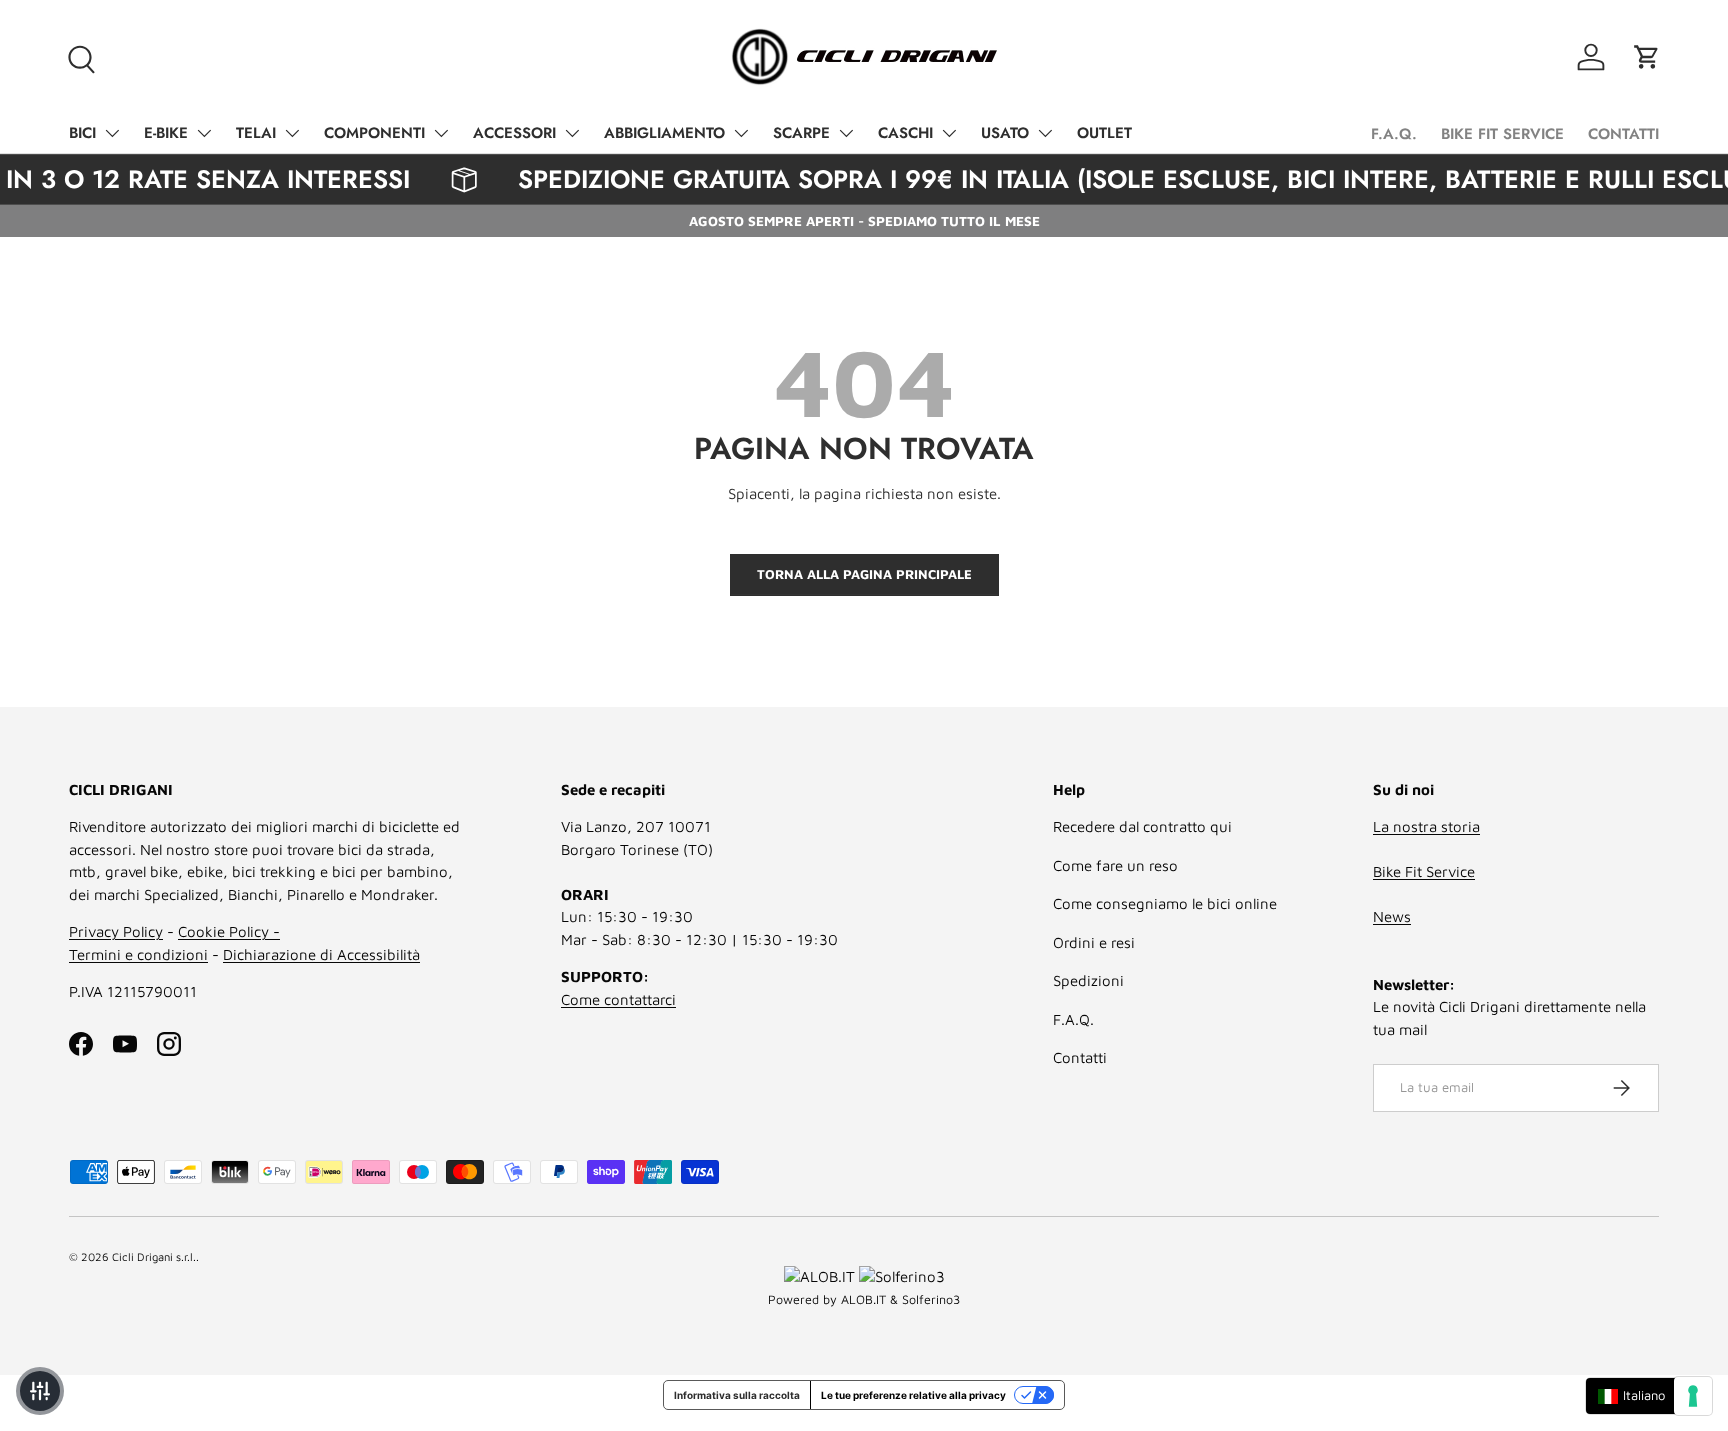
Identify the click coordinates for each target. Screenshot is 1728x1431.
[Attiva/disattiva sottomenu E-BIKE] (204, 133)
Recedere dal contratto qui (1142, 826)
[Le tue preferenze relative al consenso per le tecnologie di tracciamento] (1693, 1396)
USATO (1005, 133)
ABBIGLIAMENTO (664, 133)
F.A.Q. (1394, 134)
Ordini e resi (1094, 942)
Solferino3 (931, 1299)
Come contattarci (618, 999)
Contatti (1080, 1057)
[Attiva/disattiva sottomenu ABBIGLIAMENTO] (741, 133)
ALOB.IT (863, 1299)
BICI (82, 133)
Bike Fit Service (1424, 871)
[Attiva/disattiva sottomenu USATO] (1045, 133)
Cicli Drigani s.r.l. (154, 1256)
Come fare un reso (1115, 865)
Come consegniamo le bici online (1165, 903)
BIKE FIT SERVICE (1502, 134)
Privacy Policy (116, 931)
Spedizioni (1088, 980)
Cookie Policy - (229, 931)
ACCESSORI (514, 133)
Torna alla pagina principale (864, 574)
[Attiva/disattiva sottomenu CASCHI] (949, 133)
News (1392, 916)
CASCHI (905, 133)
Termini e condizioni (138, 954)
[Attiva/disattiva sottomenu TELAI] (292, 133)
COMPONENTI (374, 133)
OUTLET (1104, 133)
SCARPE (801, 133)
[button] (1647, 57)
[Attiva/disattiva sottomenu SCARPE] (846, 133)
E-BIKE (166, 133)
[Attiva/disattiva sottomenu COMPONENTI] (441, 133)
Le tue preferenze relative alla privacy (913, 1395)
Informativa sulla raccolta (737, 1395)
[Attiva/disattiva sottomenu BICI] (112, 133)
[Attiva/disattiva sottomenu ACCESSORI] (572, 133)
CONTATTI (1623, 134)
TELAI (256, 133)
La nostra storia (1426, 826)
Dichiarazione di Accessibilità (321, 954)
